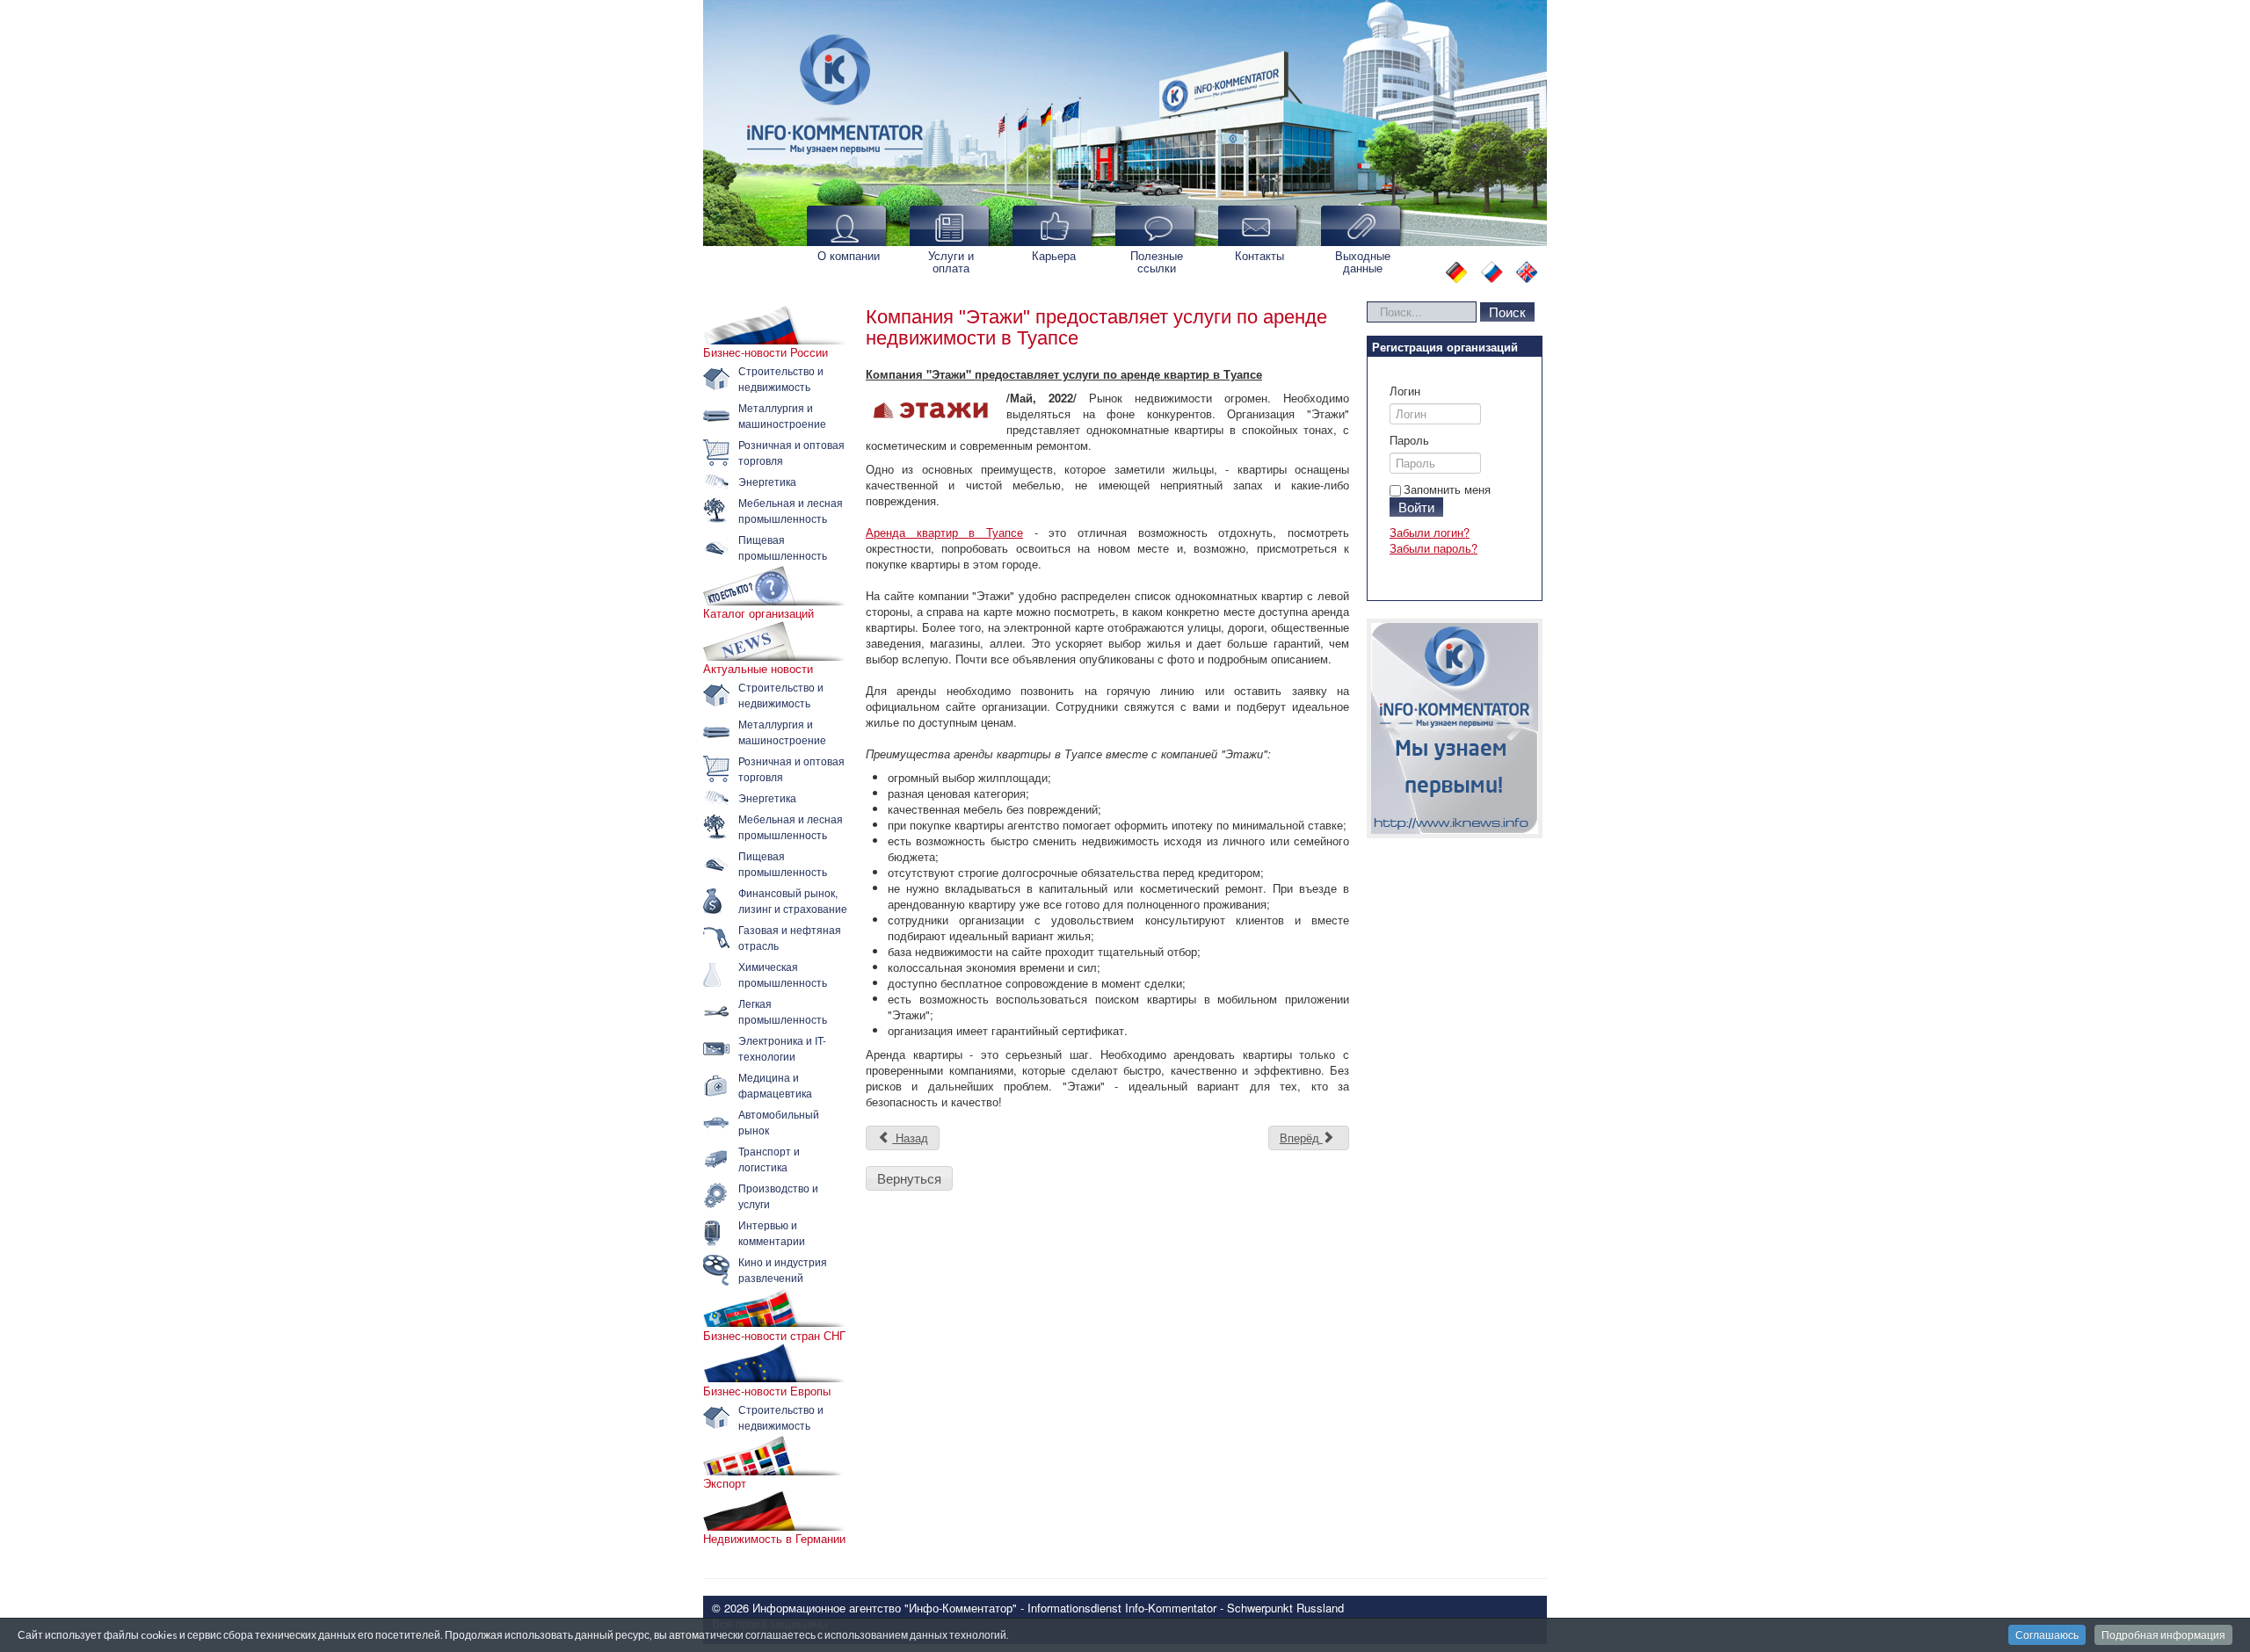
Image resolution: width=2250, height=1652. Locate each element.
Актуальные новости (758, 669)
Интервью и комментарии (772, 1232)
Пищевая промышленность (783, 547)
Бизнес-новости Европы (767, 1391)
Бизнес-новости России (766, 352)
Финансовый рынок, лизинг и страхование (793, 900)
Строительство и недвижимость (781, 378)
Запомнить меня (1447, 489)
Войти (1416, 507)
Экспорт (725, 1483)
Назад (910, 1138)
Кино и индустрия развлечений (783, 1269)
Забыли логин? (1430, 532)
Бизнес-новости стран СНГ (774, 1336)
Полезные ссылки (1157, 261)
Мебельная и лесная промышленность (791, 510)
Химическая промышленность (783, 974)
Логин (1405, 391)
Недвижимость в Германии (774, 1539)
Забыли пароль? (1433, 548)
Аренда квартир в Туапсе (944, 532)
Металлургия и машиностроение (782, 415)
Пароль (1409, 440)
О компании (849, 255)
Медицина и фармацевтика (775, 1085)
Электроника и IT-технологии (782, 1048)
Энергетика (767, 481)
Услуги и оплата (951, 261)
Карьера (1054, 255)
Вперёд (1301, 1138)
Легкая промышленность (783, 1011)
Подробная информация (2163, 1635)
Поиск (1507, 312)
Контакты (1259, 255)
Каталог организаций (758, 613)
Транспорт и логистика (769, 1159)
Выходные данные (1363, 261)
